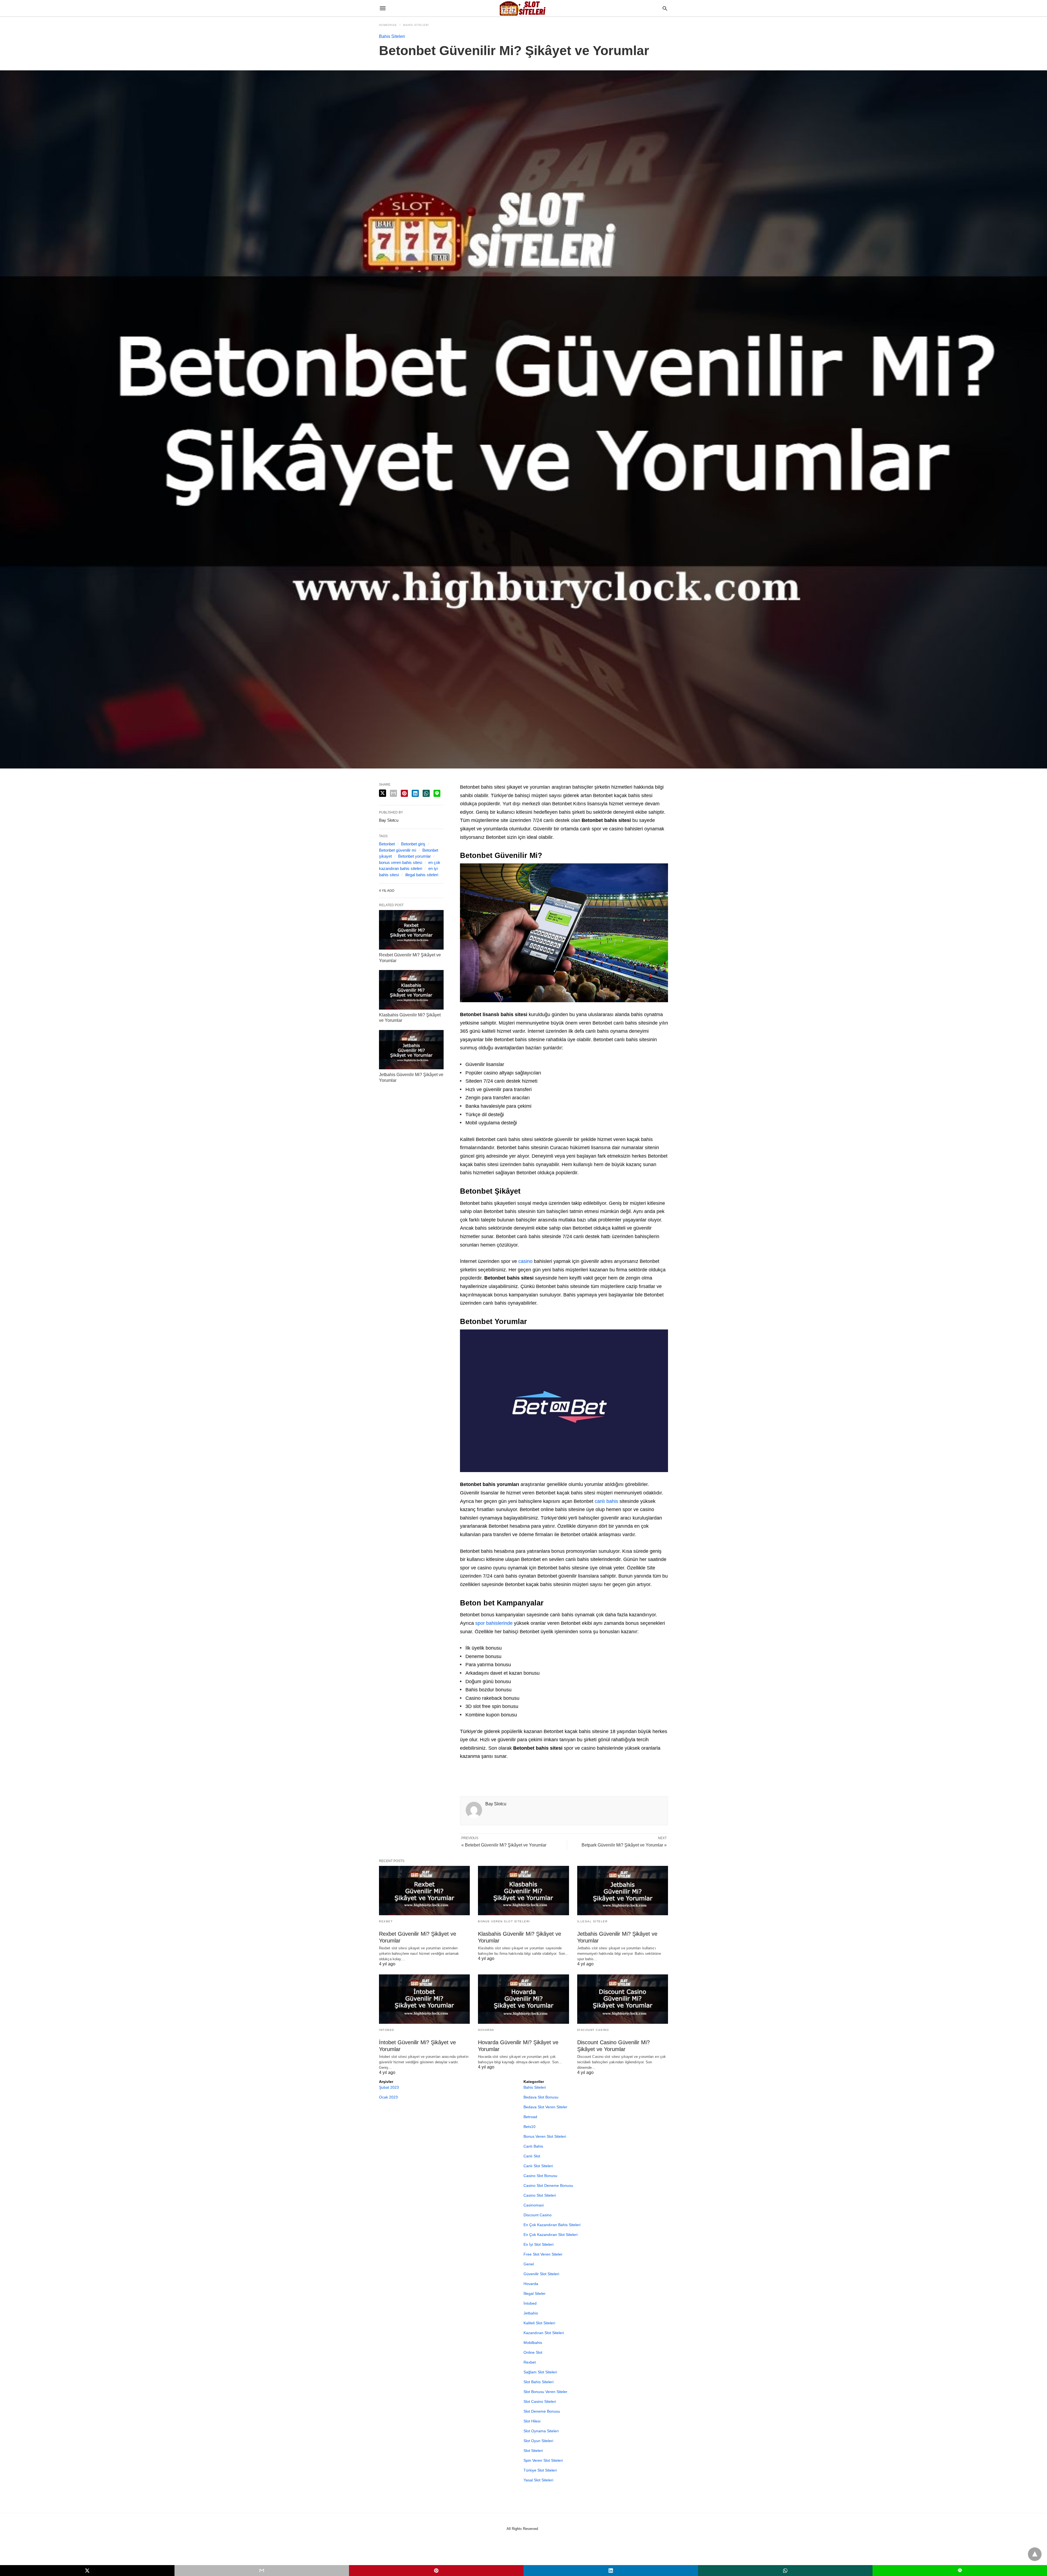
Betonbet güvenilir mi (398, 850)
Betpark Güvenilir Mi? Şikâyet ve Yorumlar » (624, 1845)
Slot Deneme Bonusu (542, 2411)
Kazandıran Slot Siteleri (544, 2333)
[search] (665, 8)
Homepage (388, 25)
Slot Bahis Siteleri (538, 2382)
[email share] (393, 793)
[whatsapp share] (426, 793)
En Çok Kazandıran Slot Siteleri (550, 2235)
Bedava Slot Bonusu (541, 2097)
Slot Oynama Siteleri (541, 2431)
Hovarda (486, 2030)
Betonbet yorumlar (414, 856)
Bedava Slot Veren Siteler (545, 2107)
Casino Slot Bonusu (540, 2176)
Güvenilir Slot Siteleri (541, 2274)
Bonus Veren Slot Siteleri (504, 1921)
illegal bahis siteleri (422, 875)
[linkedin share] (415, 793)
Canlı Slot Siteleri (538, 2166)
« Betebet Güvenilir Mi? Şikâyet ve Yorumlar (504, 1845)
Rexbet (386, 1921)
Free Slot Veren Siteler (543, 2254)
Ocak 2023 (388, 2097)
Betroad (530, 2117)
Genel (529, 2264)
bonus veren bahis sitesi (401, 862)
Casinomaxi (534, 2205)
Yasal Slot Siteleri (538, 2480)
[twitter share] (383, 793)
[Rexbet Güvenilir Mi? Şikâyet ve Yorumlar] (411, 930)
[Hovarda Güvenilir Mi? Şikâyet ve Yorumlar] (523, 1999)
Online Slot (533, 2352)
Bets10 (529, 2127)
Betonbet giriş (413, 844)
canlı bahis (606, 1501)
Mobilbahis (533, 2343)
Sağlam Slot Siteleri (540, 2372)
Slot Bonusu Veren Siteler (545, 2392)
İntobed (387, 2030)
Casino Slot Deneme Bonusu (548, 2185)
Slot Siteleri (533, 2451)
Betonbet (387, 844)
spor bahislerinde (494, 1623)
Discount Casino (593, 2030)
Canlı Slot (532, 2156)
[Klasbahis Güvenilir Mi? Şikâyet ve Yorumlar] (411, 990)
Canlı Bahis (533, 2146)
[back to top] (1035, 2554)
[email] (262, 2571)
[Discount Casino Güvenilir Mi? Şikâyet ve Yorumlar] (623, 1999)
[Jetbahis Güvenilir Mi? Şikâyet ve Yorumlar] (411, 1050)
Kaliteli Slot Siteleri (539, 2323)
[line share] (437, 793)
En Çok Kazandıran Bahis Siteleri (552, 2225)
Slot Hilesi (532, 2421)
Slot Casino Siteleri (540, 2401)
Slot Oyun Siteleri (538, 2441)
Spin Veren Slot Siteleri (543, 2460)
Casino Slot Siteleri (540, 2195)
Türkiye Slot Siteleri (540, 2470)
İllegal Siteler (592, 1921)
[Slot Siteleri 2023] (523, 8)
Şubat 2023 (389, 2087)
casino (525, 1261)
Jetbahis (531, 2313)
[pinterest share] (404, 793)
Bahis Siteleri (416, 25)
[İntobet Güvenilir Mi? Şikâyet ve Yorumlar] (424, 1999)
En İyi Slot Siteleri (538, 2244)
